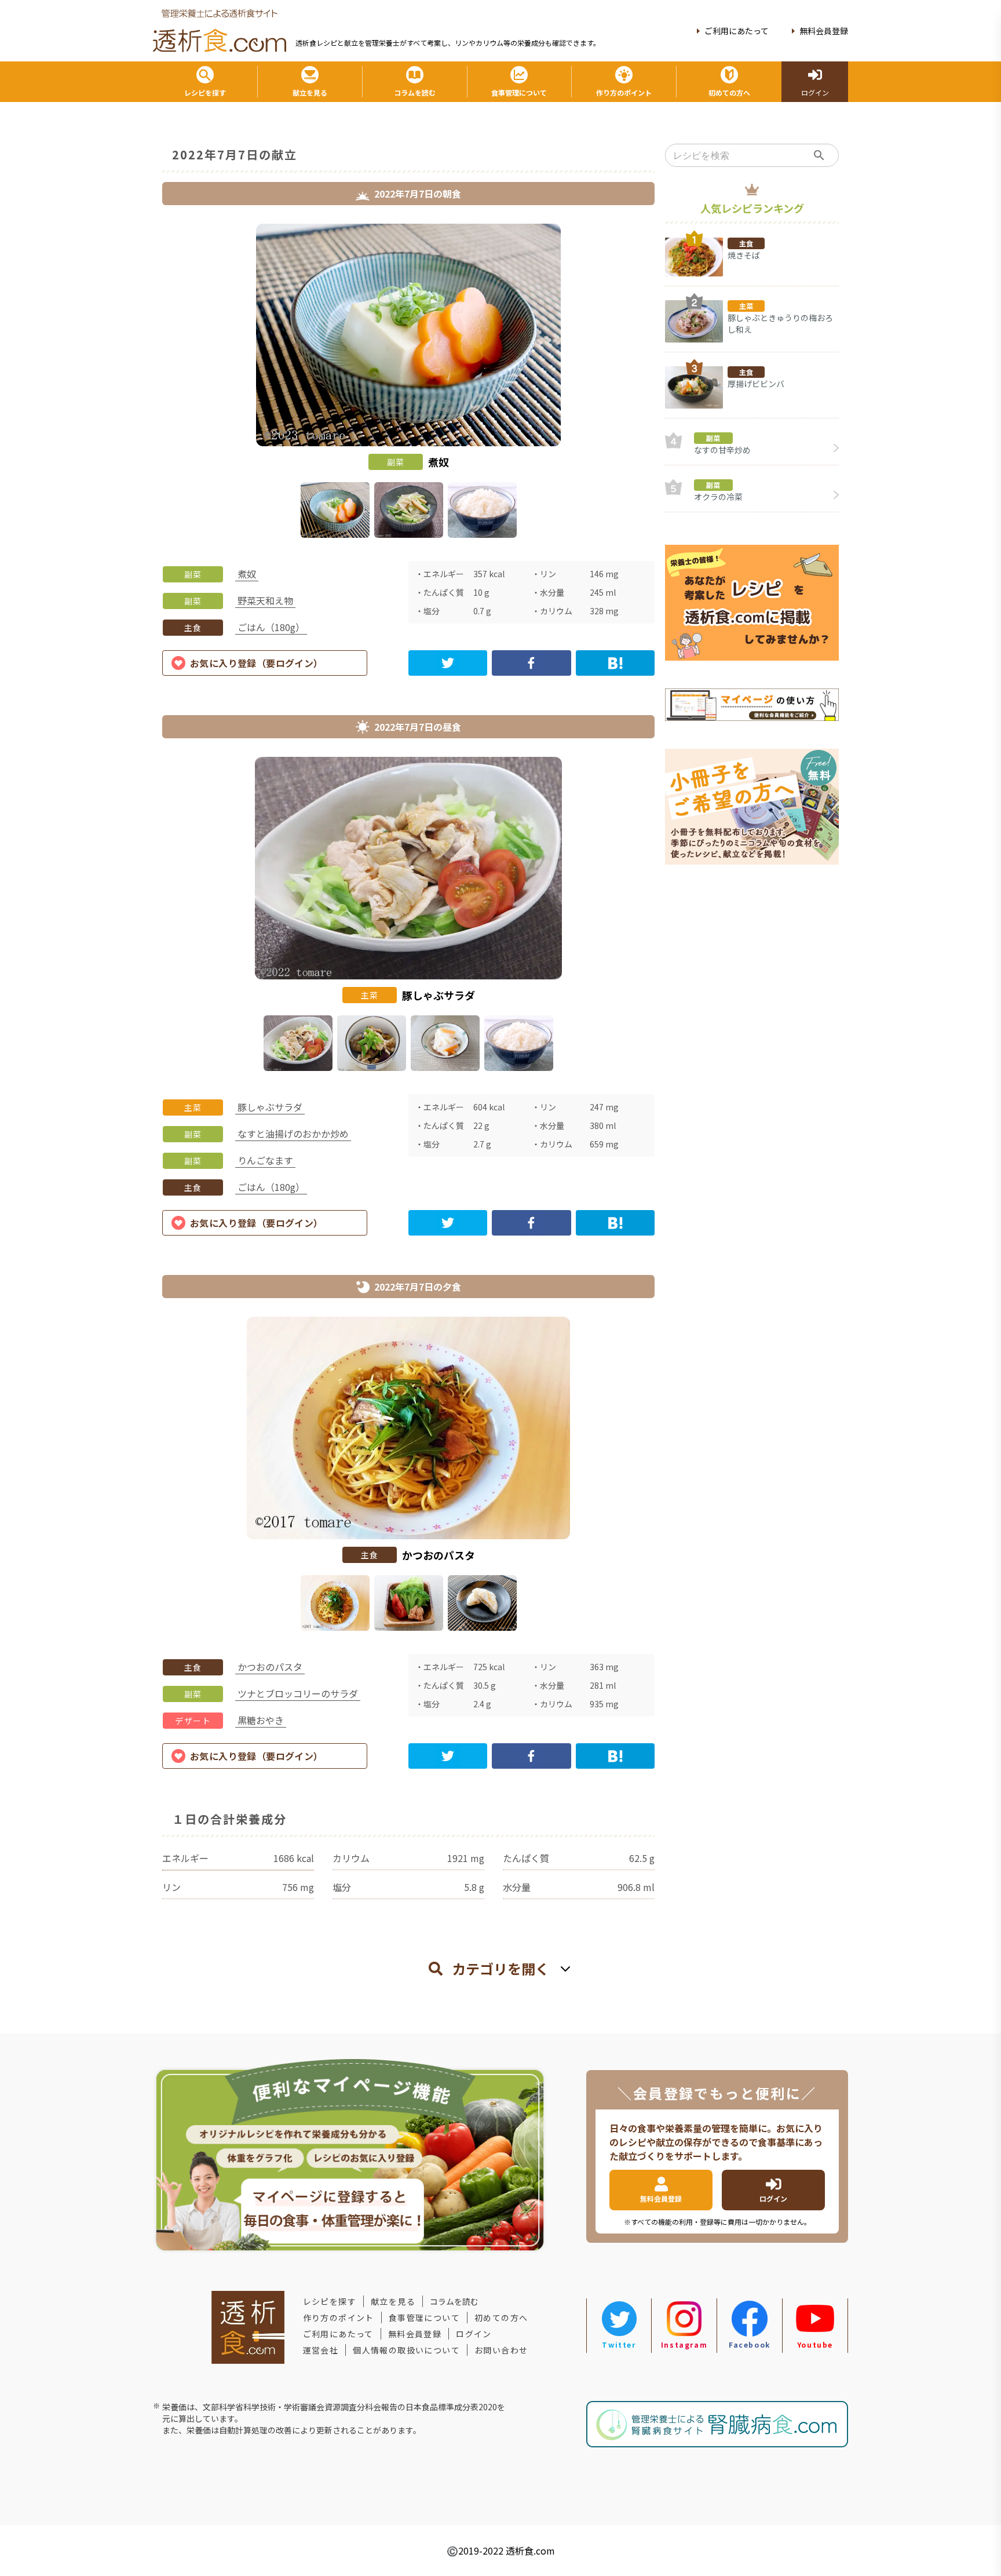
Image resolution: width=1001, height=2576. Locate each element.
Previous (154, 383)
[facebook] (531, 663)
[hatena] (615, 663)
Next (663, 383)
